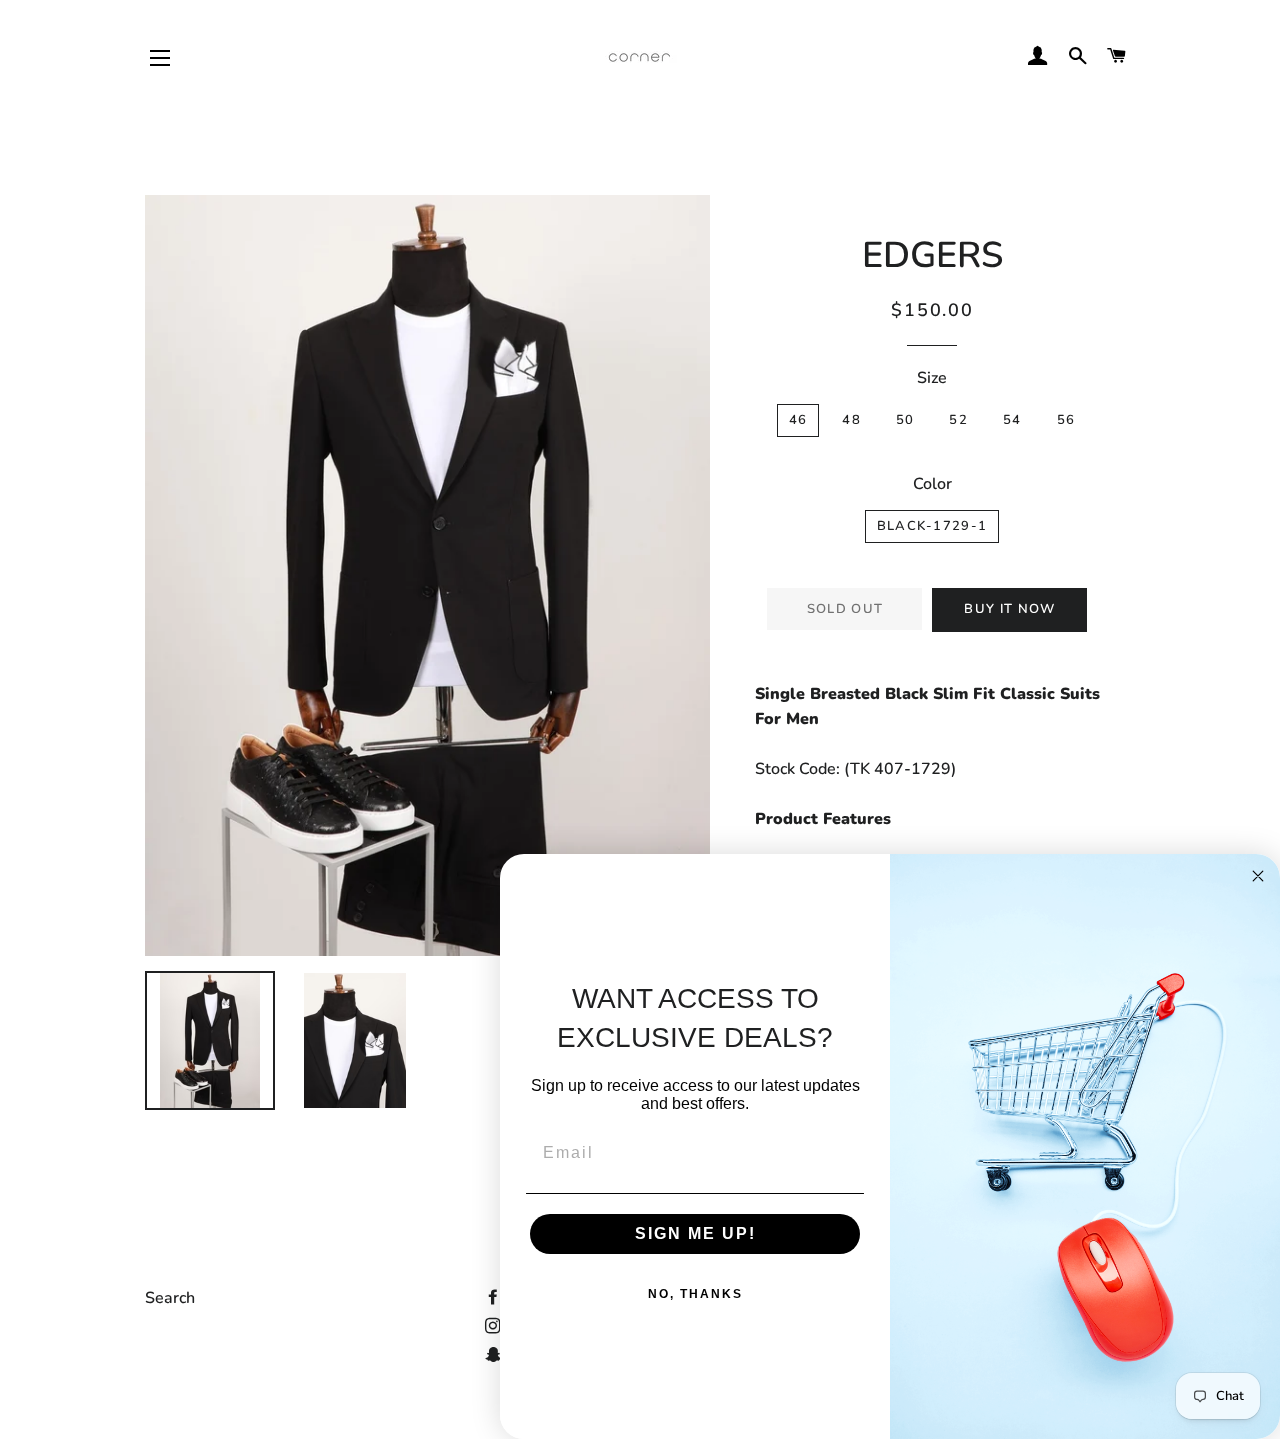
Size (932, 378)
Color (932, 484)
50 (905, 420)
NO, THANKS (695, 1294)
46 (798, 420)
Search (170, 1298)
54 (1012, 420)
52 (958, 420)
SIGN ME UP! (695, 1233)
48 (851, 420)
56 (1066, 420)
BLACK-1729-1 (932, 526)
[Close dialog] (1258, 876)
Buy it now (1009, 609)
